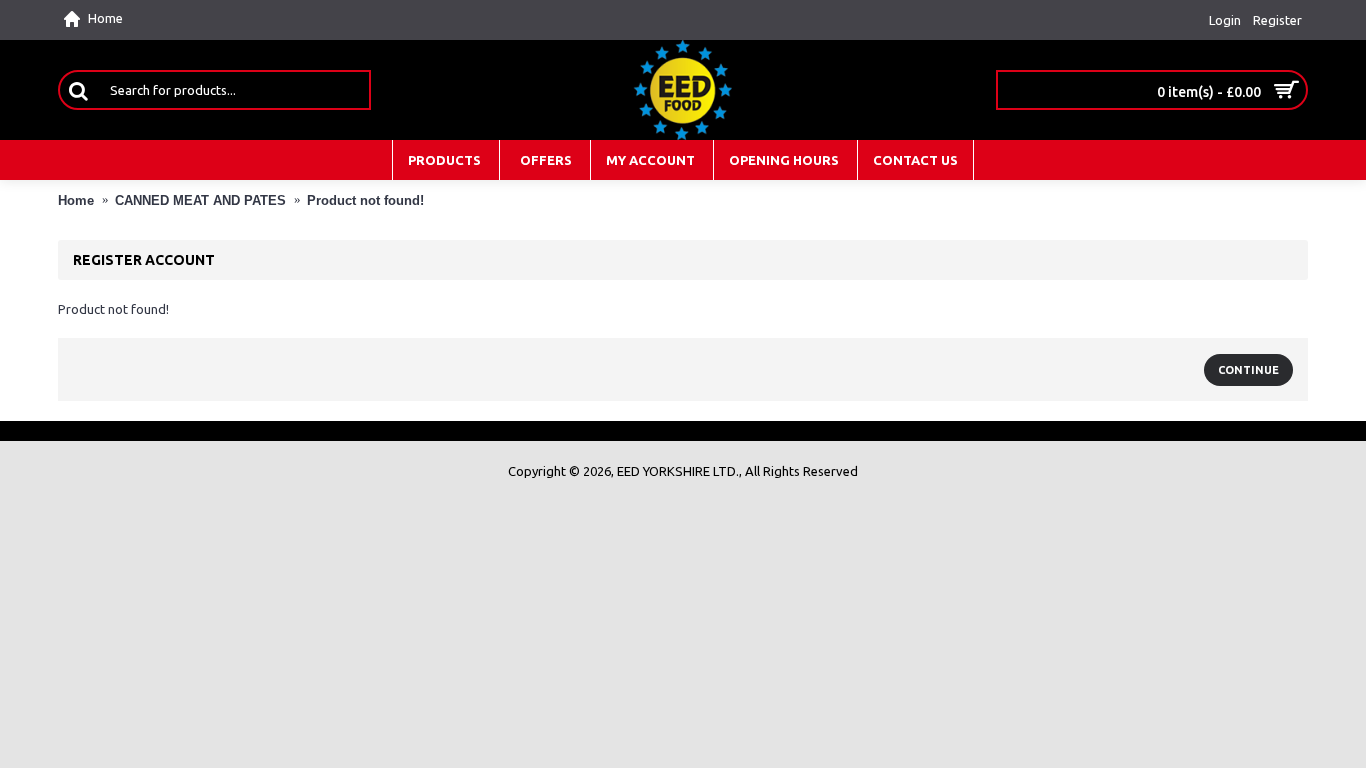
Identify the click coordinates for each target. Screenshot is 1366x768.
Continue (1248, 370)
